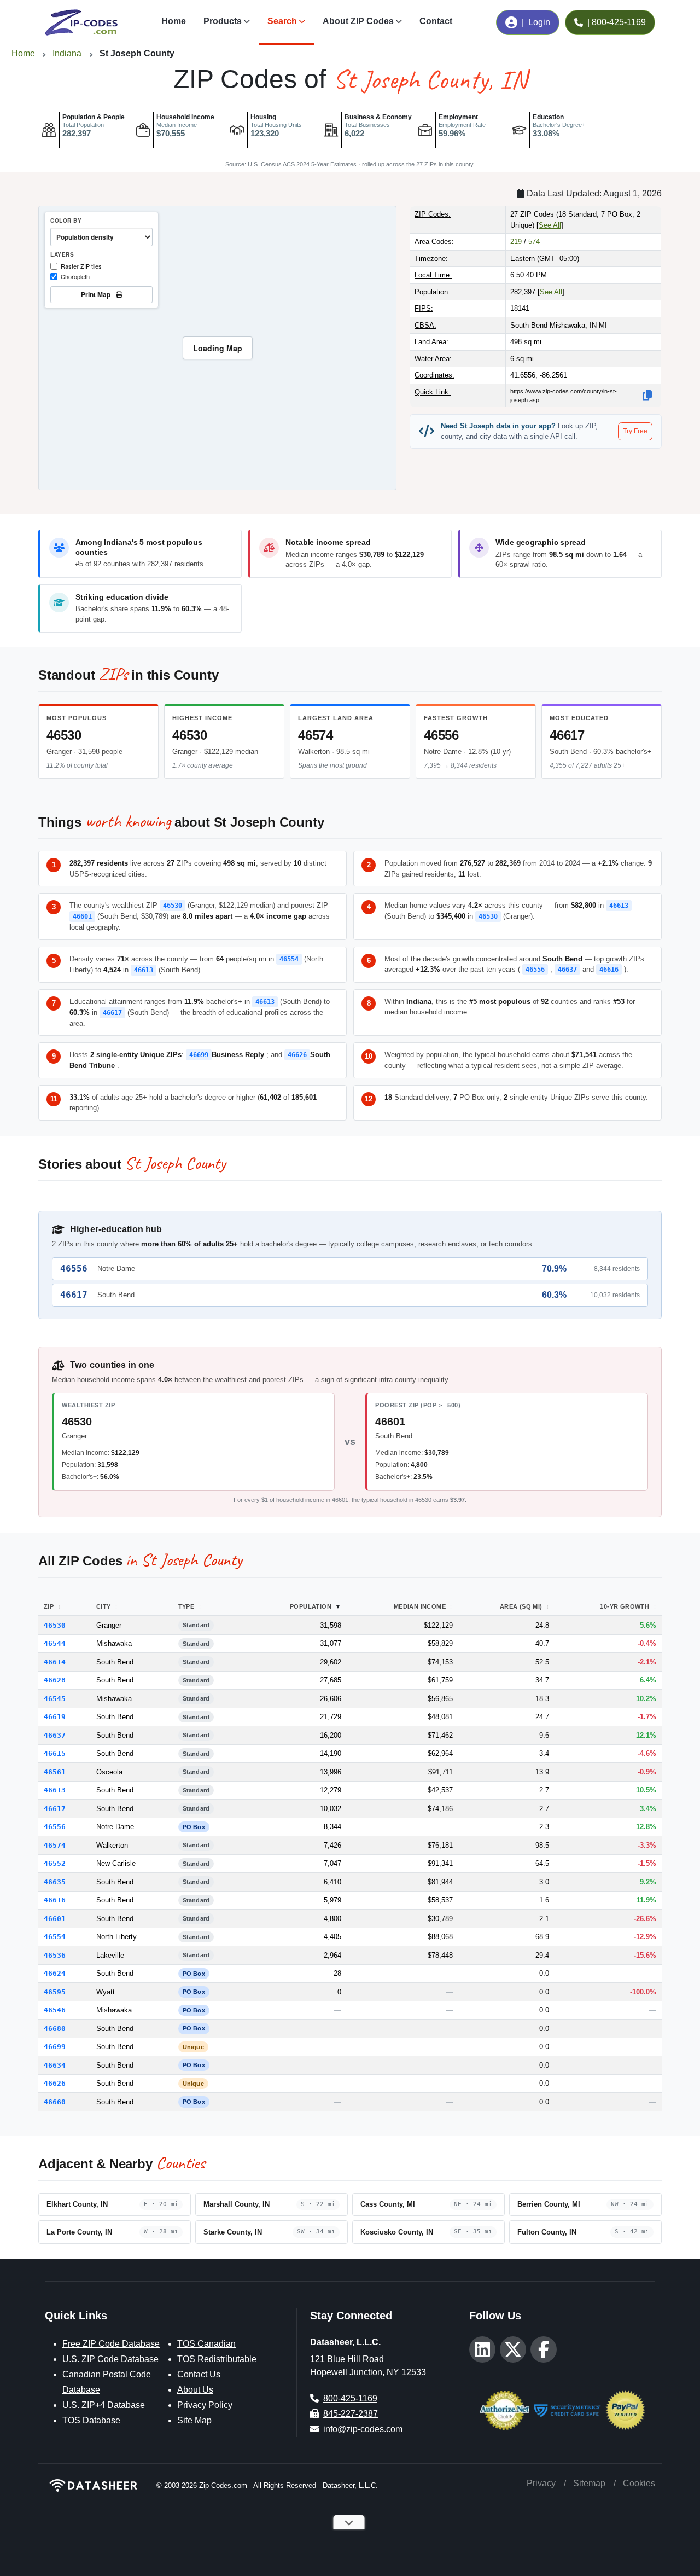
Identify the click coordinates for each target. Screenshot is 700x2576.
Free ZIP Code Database (111, 2344)
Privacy (541, 2483)
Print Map (97, 294)
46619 (55, 1717)
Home (174, 21)
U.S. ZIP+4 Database (104, 2405)
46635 (55, 1882)
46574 (316, 735)
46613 (619, 906)
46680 (55, 2029)
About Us (195, 2390)
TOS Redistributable (217, 2359)
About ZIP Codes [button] (358, 21)
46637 (567, 970)
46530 (64, 735)
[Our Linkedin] (482, 2349)
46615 (55, 1753)
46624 (55, 1973)
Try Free (635, 431)
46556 (441, 735)
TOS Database (91, 2420)
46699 (199, 1055)
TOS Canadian (206, 2344)
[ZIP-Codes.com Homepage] (81, 22)
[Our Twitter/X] (513, 2349)
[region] (217, 348)
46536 (55, 1955)
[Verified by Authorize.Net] (504, 2409)
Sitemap (589, 2483)
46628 (55, 1680)
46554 (289, 959)
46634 (55, 2065)
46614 (55, 1662)
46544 (55, 1643)
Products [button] (223, 21)
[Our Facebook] (544, 2349)
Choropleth (75, 276)
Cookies (639, 2483)
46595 (55, 1992)
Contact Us (199, 2374)
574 (534, 242)
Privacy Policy (205, 2405)
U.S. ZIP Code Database (110, 2359)
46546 (55, 2010)
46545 (55, 1699)
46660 (55, 2102)
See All (550, 225)
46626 (297, 1055)
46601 (82, 916)
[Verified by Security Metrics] (567, 2409)
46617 (567, 735)
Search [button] (282, 21)
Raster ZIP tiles (81, 266)
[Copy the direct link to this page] (647, 395)
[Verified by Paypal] (625, 2409)
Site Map (194, 2420)
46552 (55, 1863)
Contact (436, 21)
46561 (55, 1772)
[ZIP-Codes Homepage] (94, 2485)
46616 (609, 970)
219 (516, 242)
